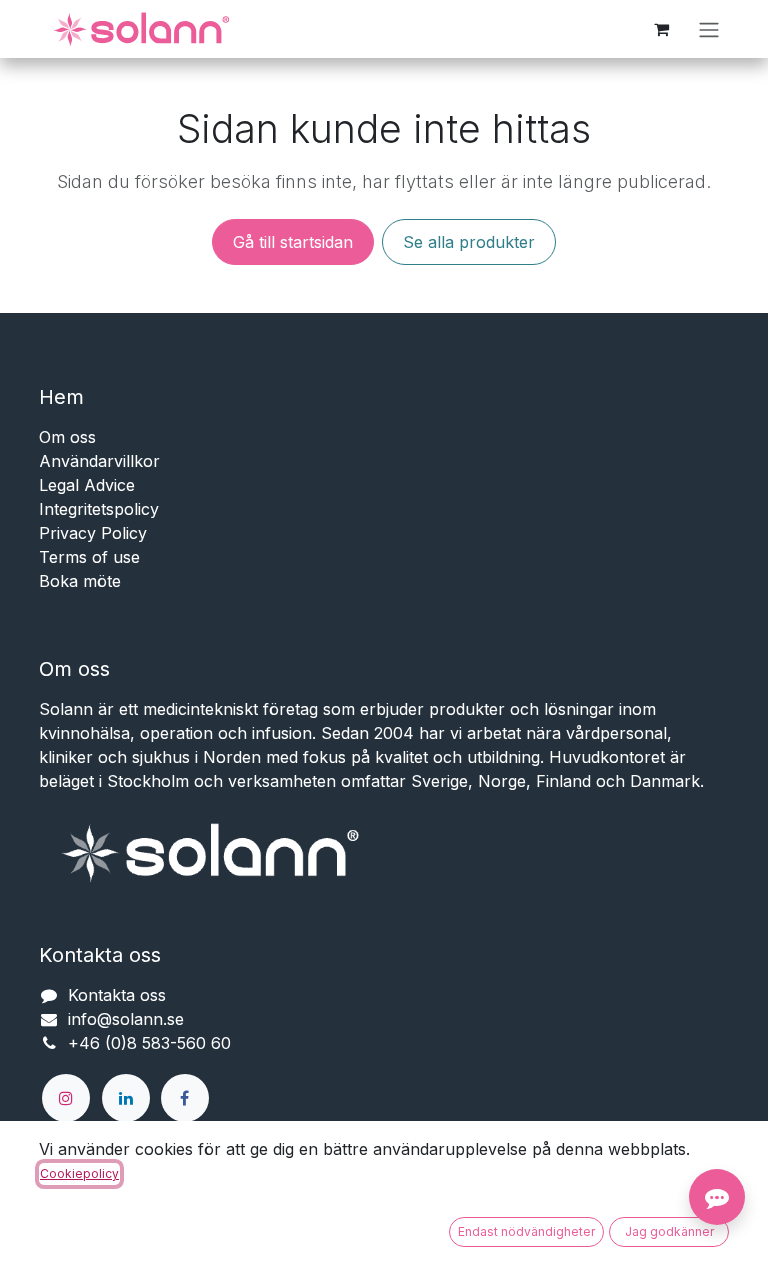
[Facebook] (185, 1098)
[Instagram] (66, 1098)
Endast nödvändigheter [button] (526, 1231)
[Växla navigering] (709, 29)
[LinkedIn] (126, 1098)
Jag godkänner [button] (669, 1231)
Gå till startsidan (293, 242)
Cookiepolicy (79, 1173)
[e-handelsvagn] (661, 29)
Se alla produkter (469, 242)
